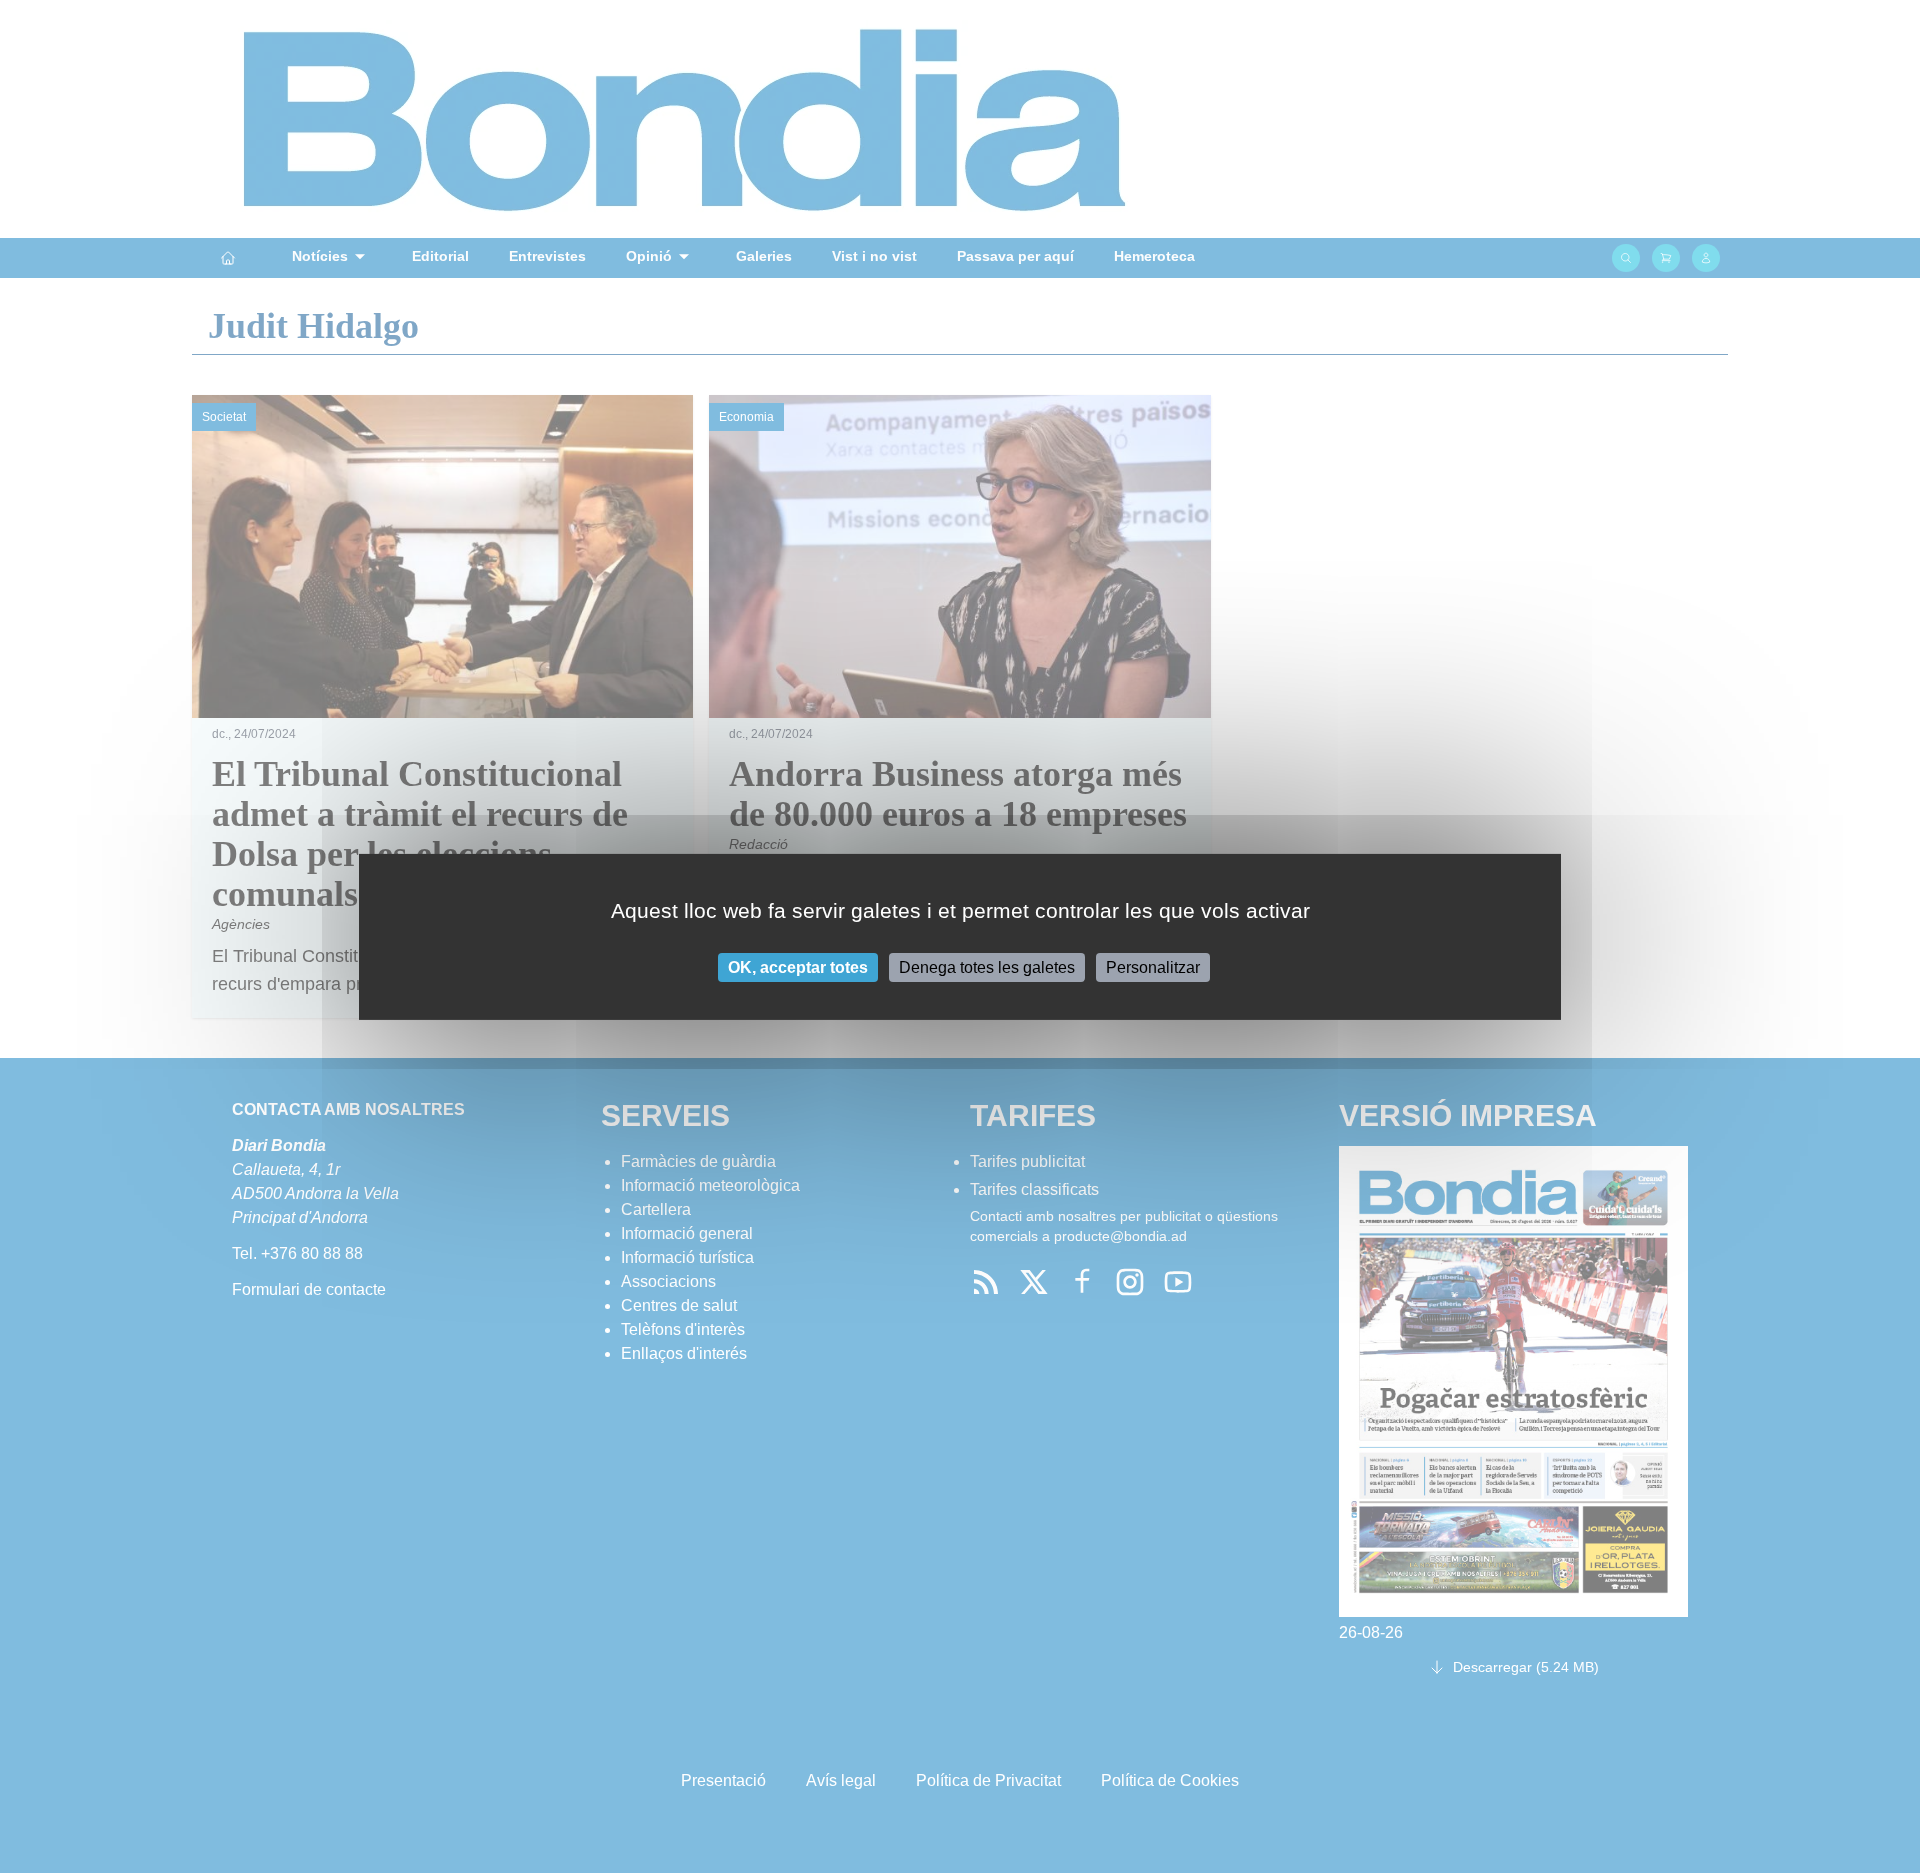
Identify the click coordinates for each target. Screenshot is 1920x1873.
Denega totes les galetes (987, 966)
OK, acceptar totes (798, 966)
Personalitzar (1153, 966)
